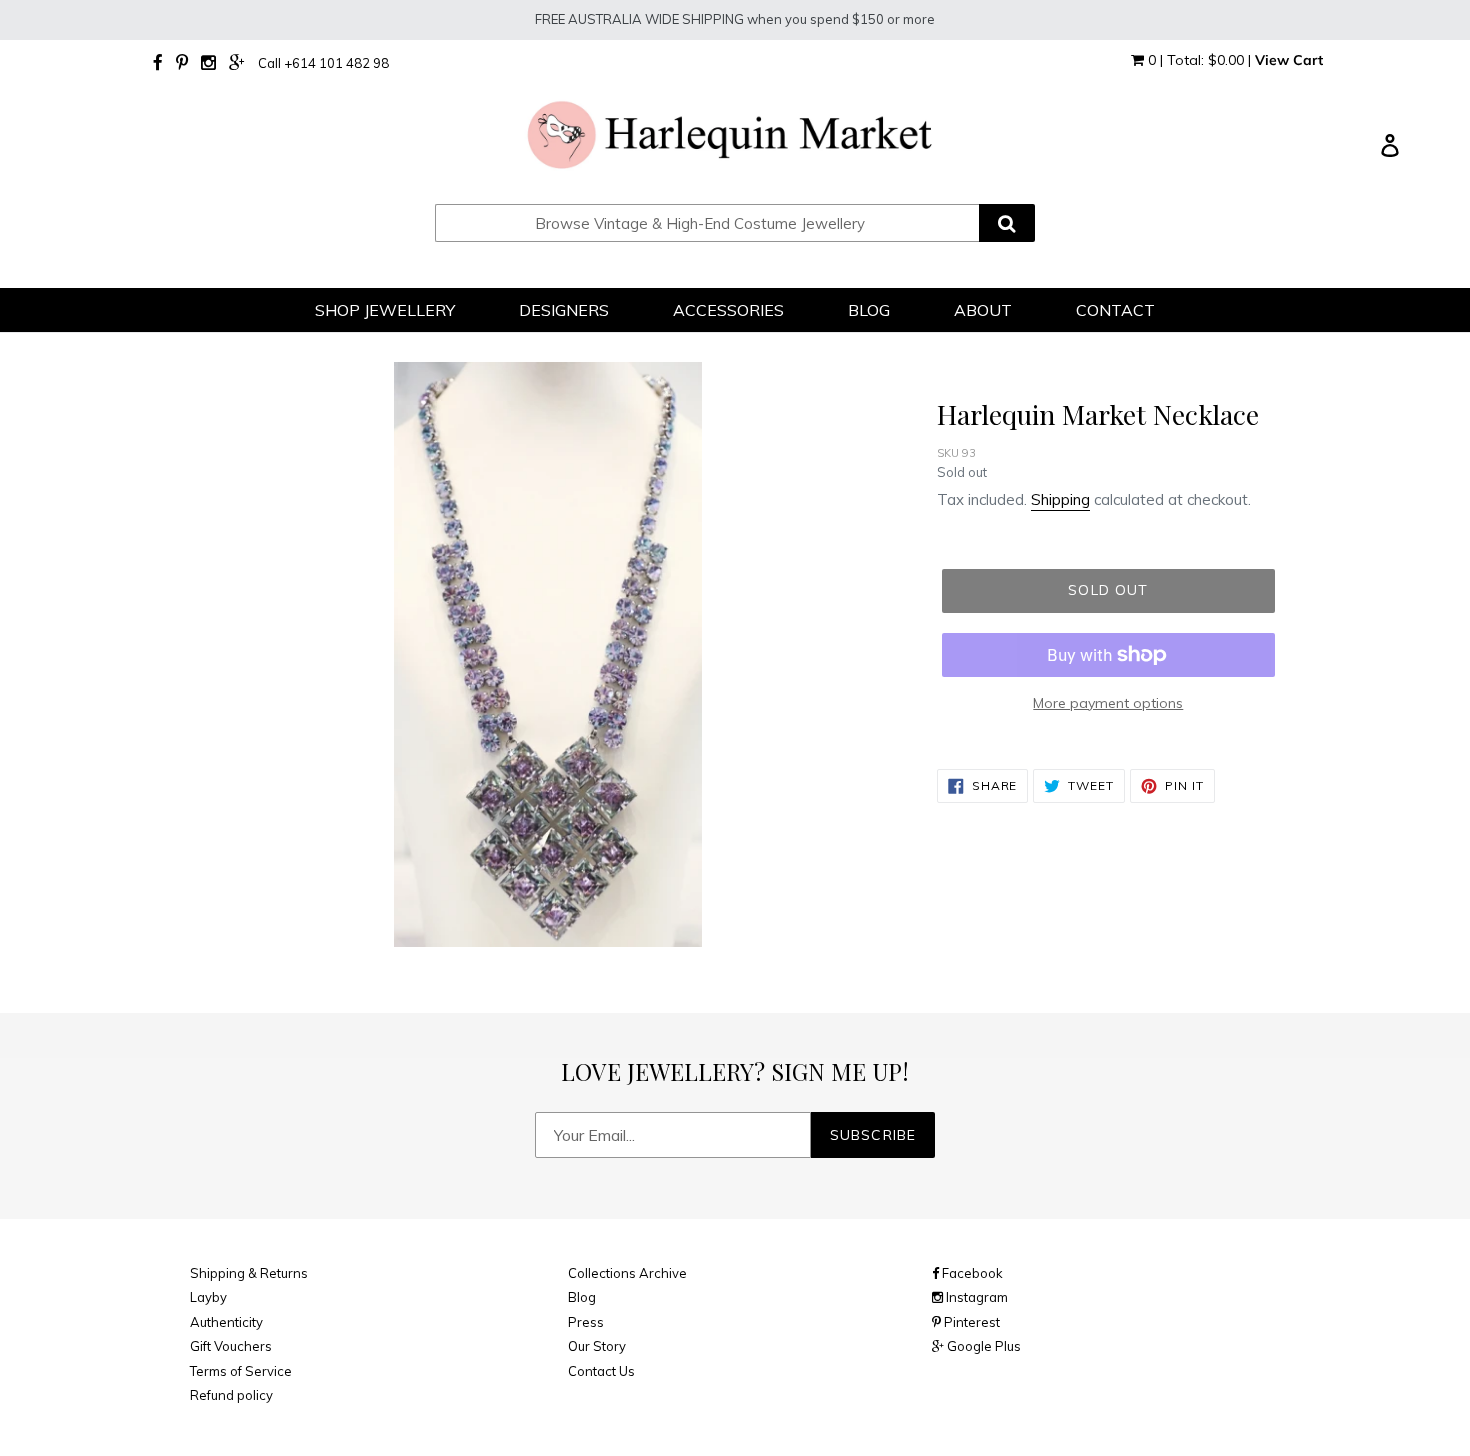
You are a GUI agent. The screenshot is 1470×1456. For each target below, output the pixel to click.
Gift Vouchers (231, 1346)
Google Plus (982, 1346)
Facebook (971, 1273)
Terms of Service (241, 1371)
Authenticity (226, 1322)
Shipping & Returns (249, 1273)
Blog (582, 1297)
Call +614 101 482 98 (323, 63)
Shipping (1060, 499)
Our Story (597, 1346)
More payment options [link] (1108, 703)
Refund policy (231, 1395)
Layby (208, 1297)
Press (586, 1322)
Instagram (975, 1297)
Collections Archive (627, 1273)
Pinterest (970, 1322)
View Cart (1289, 60)
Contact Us (601, 1371)
